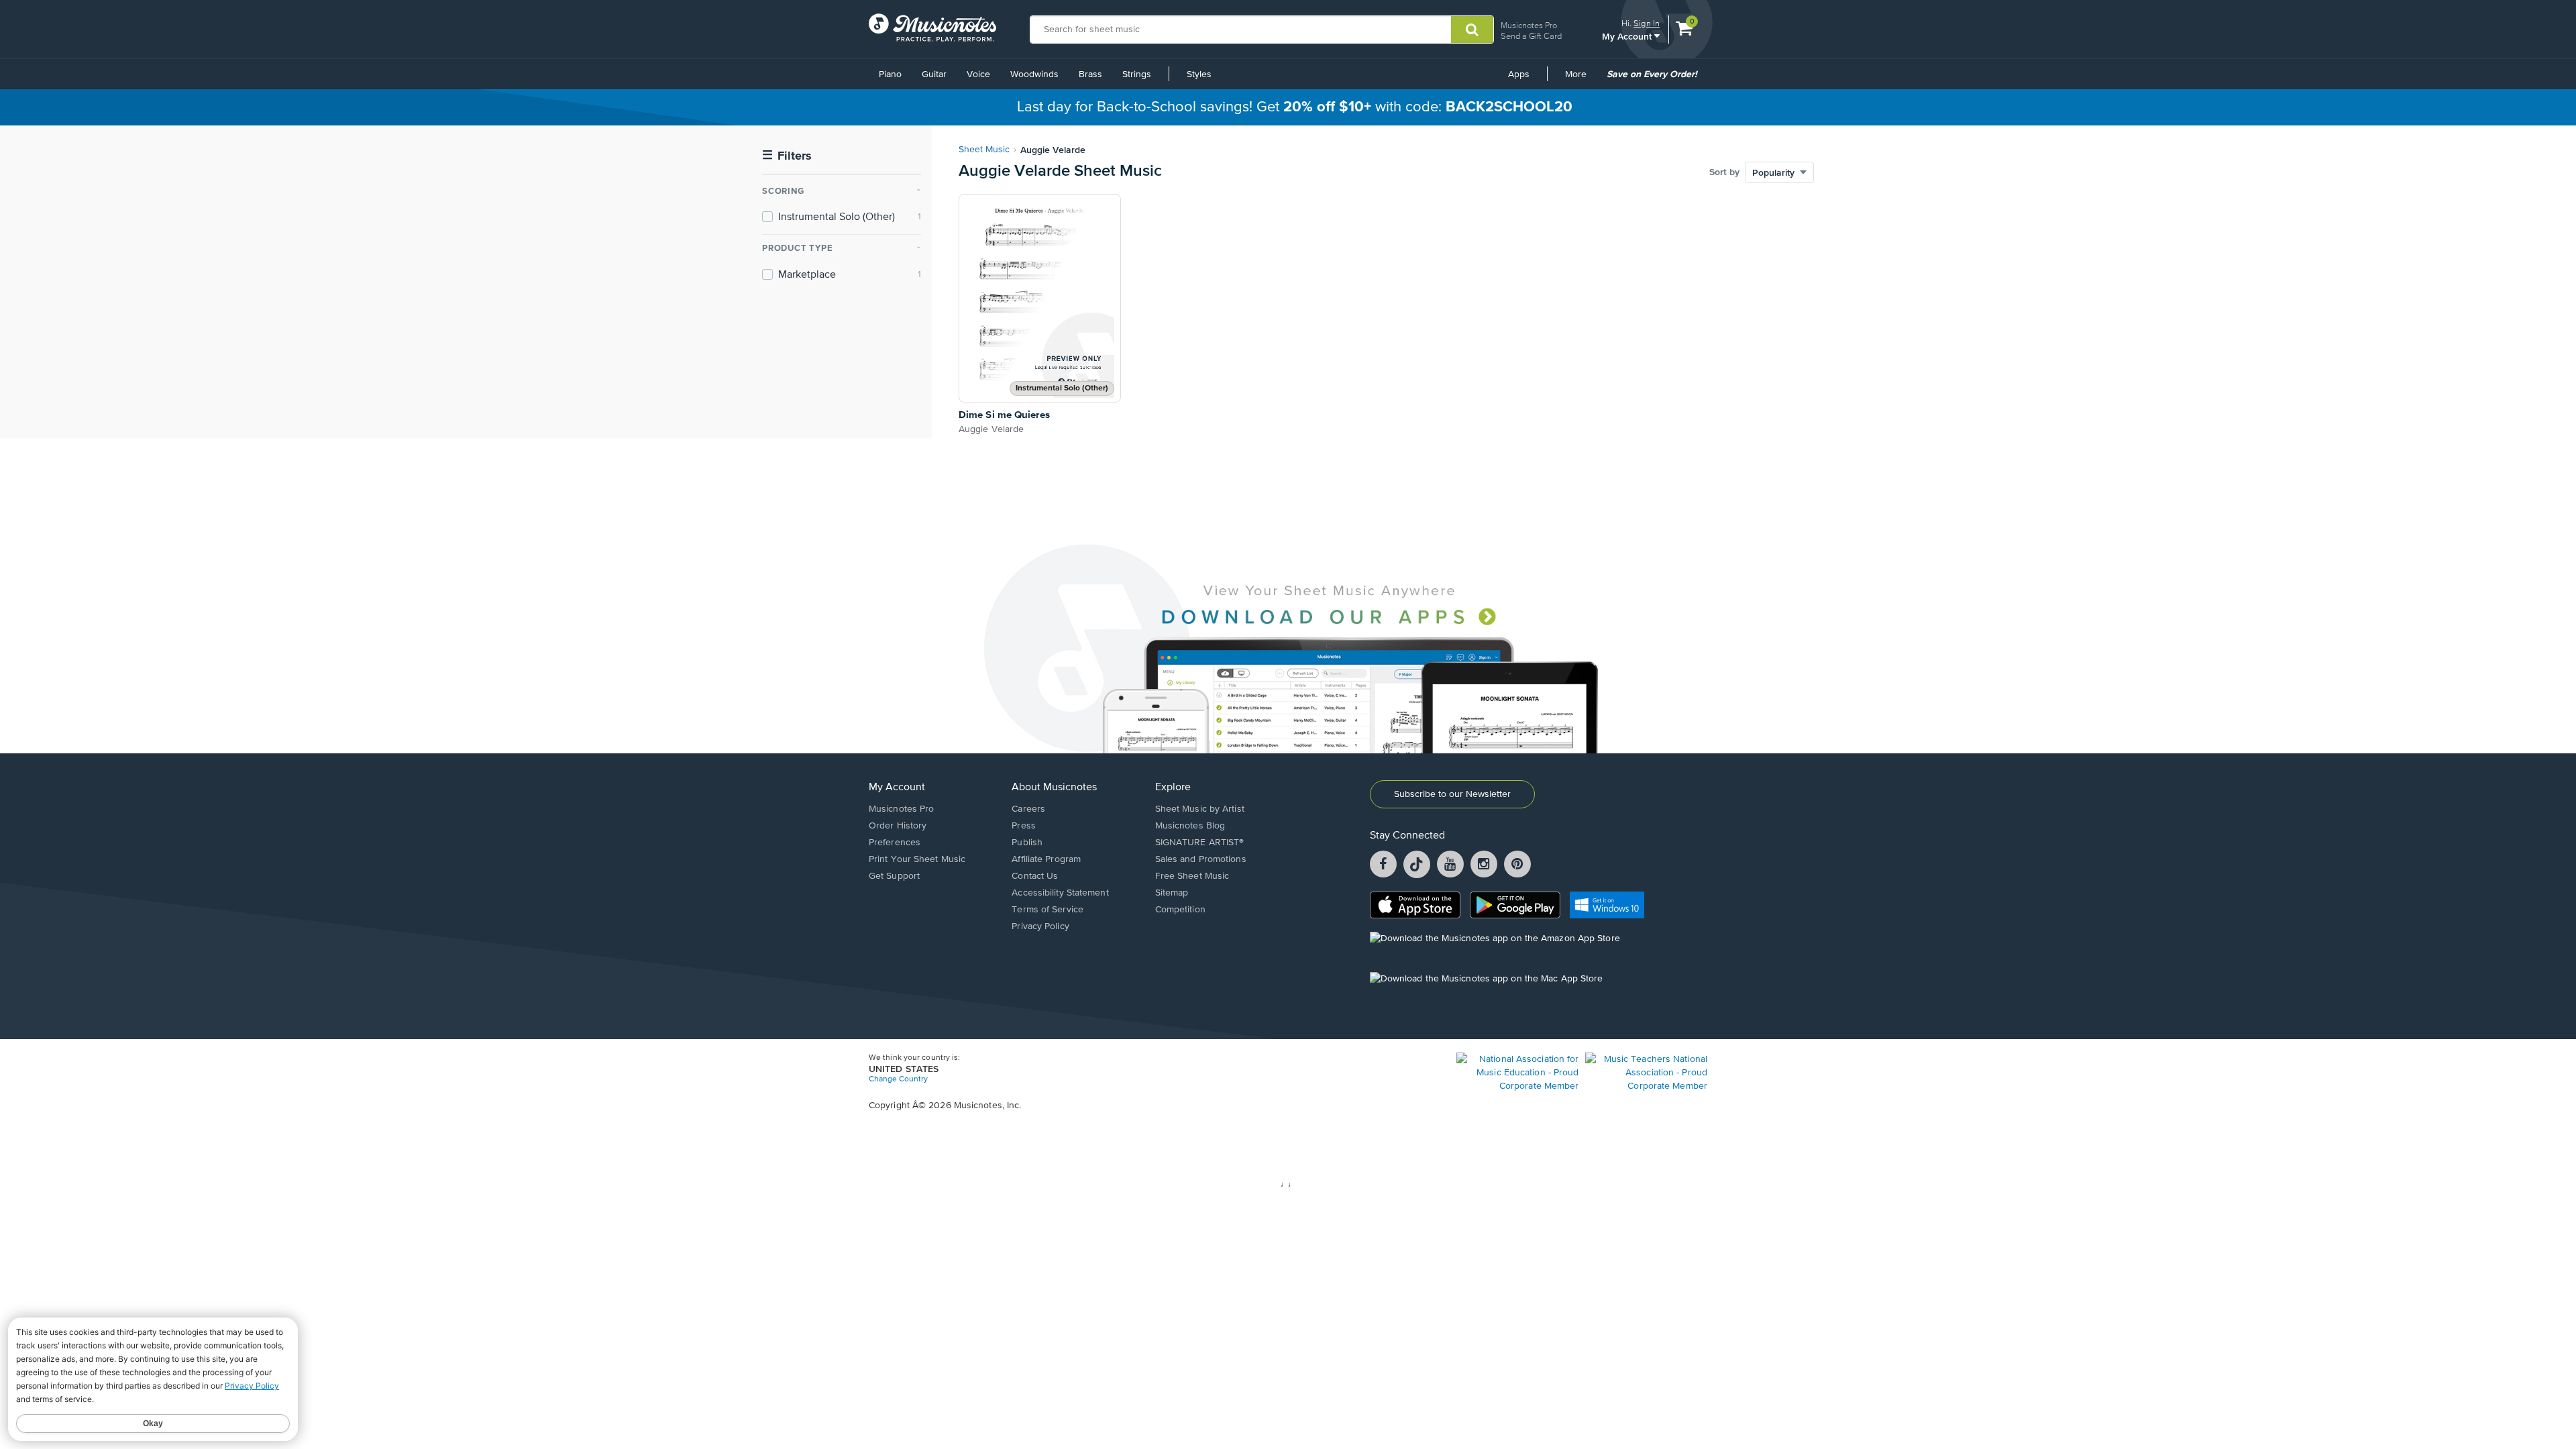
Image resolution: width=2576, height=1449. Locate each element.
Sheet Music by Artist (1200, 809)
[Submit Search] (1472, 30)
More (1580, 79)
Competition (1180, 910)
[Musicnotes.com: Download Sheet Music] (932, 28)
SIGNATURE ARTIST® (1200, 843)
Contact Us (1035, 876)
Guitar (934, 74)
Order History (898, 826)
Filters (787, 156)
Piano (890, 74)
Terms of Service (1048, 910)
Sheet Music (984, 150)
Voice (978, 74)
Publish (1027, 843)
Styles (1199, 74)
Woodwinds (1034, 74)
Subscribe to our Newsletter (1452, 794)
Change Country (898, 1079)
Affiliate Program (1046, 859)
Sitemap (1172, 893)
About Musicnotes (1054, 788)
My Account (1628, 36)
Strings (1137, 74)
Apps (1519, 74)
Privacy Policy (1040, 926)
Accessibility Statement (1060, 893)
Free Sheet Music (1192, 876)
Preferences (895, 843)
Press (1024, 826)
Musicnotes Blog (1190, 826)
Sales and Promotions (1201, 859)
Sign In (1647, 23)
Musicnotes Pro (1529, 25)
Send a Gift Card (1531, 36)
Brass (1090, 74)
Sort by (1724, 172)
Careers (1028, 809)
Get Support (894, 876)
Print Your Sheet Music (917, 859)
